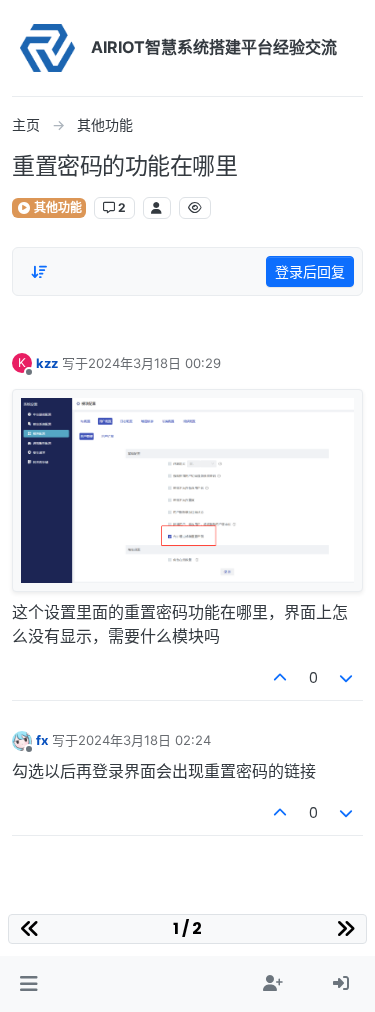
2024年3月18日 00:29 (154, 363)
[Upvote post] (280, 678)
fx (42, 740)
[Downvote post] (347, 678)
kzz (47, 363)
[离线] (22, 739)
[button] (28, 984)
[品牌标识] (47, 48)
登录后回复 (310, 271)
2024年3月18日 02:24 (144, 740)
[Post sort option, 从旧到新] (39, 272)
